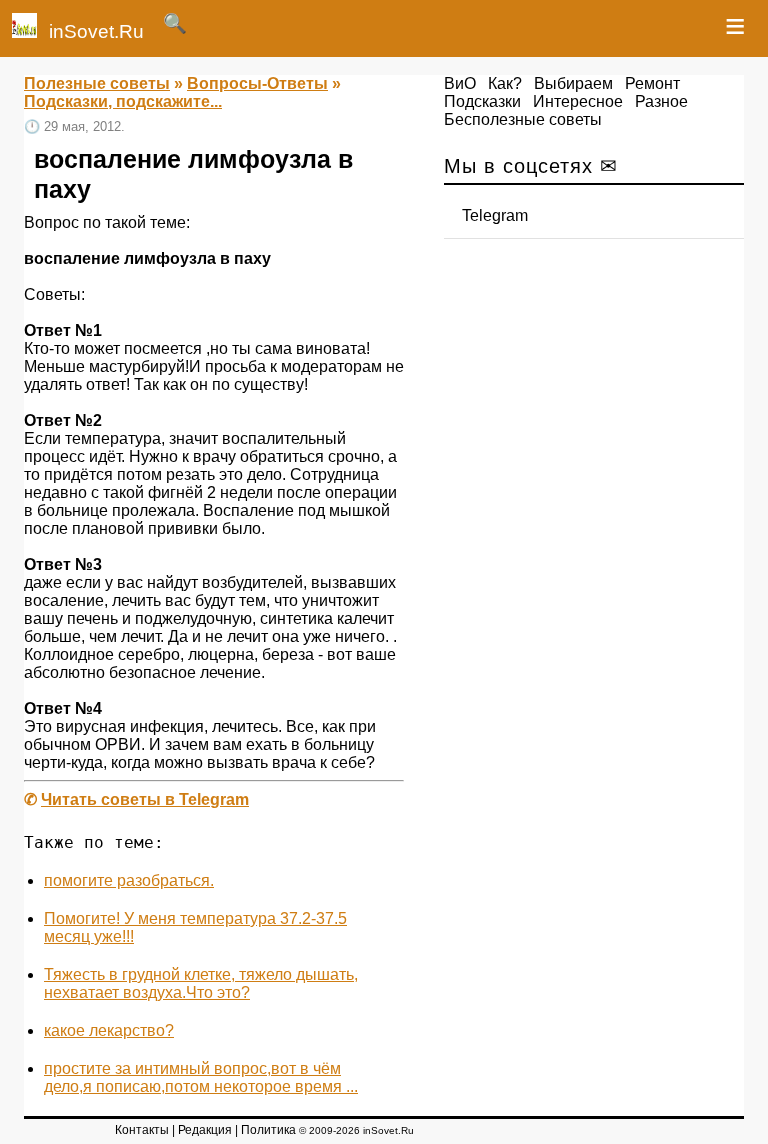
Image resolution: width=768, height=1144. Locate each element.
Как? (505, 83)
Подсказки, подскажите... (123, 101)
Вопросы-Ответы (257, 83)
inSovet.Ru (96, 31)
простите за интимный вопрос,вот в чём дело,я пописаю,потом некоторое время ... (201, 1077)
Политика (268, 1130)
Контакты (142, 1130)
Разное (661, 101)
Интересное (578, 101)
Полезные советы (97, 83)
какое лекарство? (109, 1030)
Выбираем (573, 83)
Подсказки (482, 101)
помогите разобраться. (129, 880)
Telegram (495, 215)
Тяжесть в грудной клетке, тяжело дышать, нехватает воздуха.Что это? (201, 983)
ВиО (460, 83)
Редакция (205, 1130)
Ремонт (652, 83)
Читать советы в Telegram (145, 799)
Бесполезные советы (523, 119)
